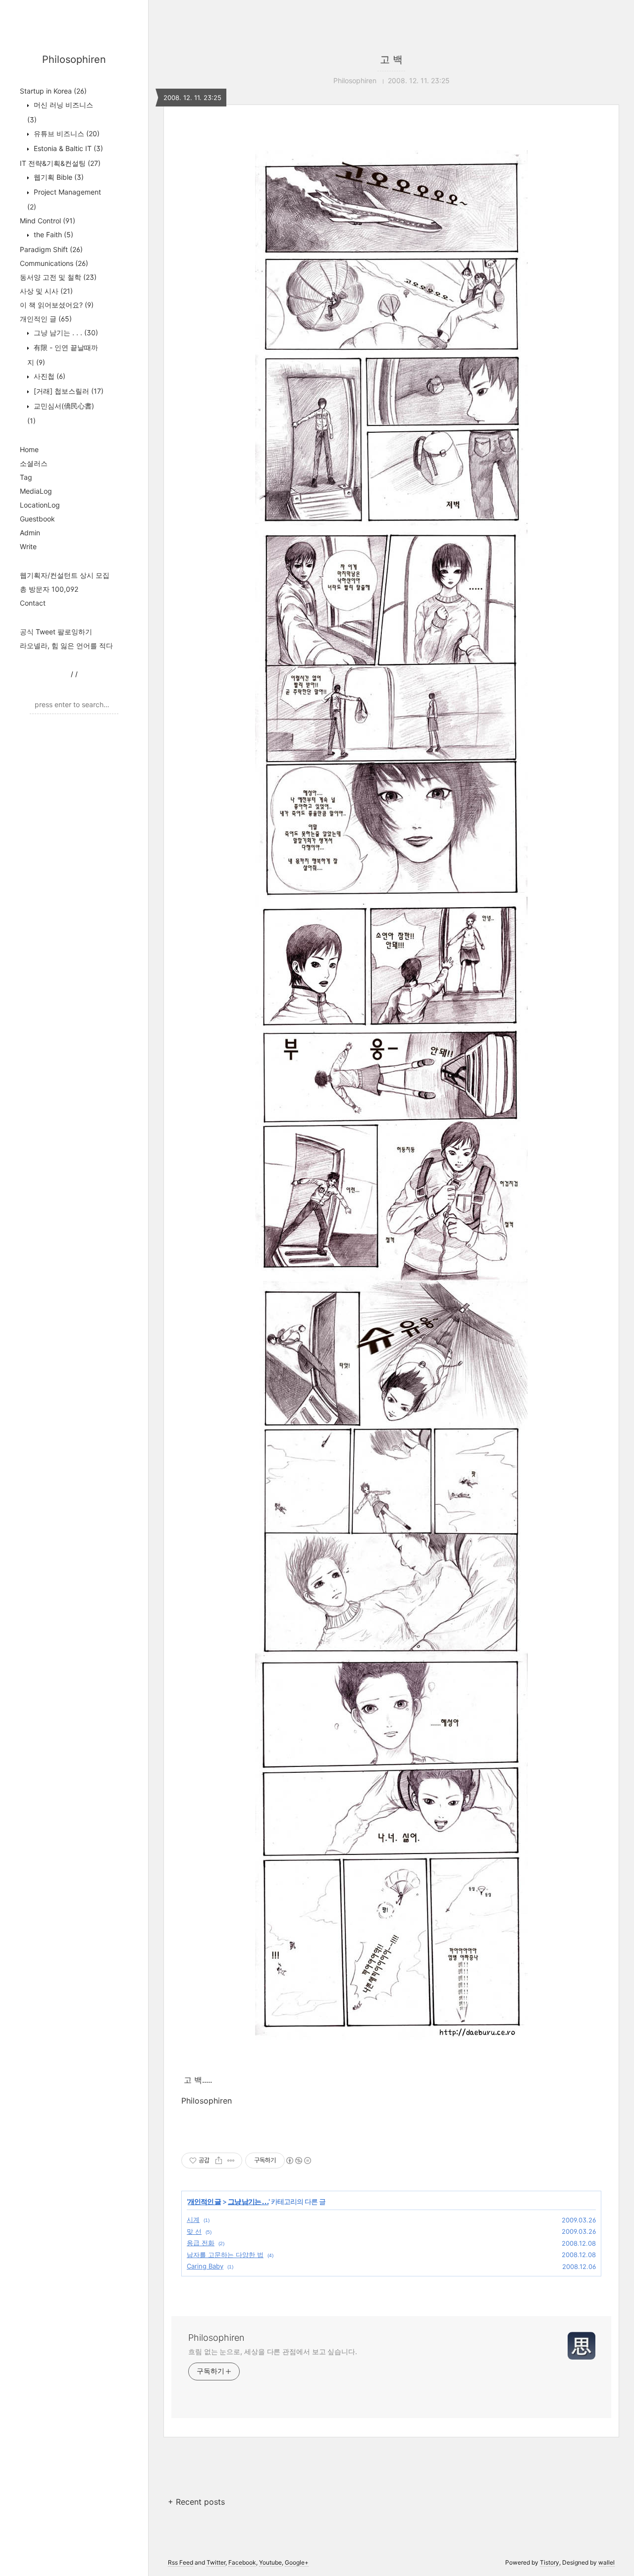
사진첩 (49, 376)
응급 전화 (201, 2243)
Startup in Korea (53, 91)
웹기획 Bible (58, 177)
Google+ (297, 2562)
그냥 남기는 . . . (65, 333)
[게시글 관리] (231, 2161)
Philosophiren (74, 59)
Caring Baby (205, 2266)
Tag (26, 477)
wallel (607, 2562)
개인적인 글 (46, 319)
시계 (193, 2219)
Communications (54, 263)
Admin (30, 533)
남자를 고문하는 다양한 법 (225, 2255)
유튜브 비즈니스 (66, 133)
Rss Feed (181, 2562)
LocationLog (40, 505)
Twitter (216, 2562)
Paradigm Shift (51, 249)
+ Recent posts (196, 2502)
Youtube (270, 2562)
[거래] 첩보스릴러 (68, 391)
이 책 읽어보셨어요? (57, 305)
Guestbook (37, 519)
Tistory (550, 2562)
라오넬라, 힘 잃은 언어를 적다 (66, 645)
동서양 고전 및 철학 (58, 277)
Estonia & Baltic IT (67, 148)
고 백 (391, 59)
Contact (33, 603)
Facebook (242, 2562)
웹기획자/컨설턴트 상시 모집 (65, 575)
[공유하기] (219, 2161)
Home (29, 449)
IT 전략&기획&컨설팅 (60, 163)
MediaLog (36, 491)
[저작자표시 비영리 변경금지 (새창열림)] (298, 2161)
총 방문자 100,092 (49, 589)
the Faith (53, 234)
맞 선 (194, 2231)
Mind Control (48, 221)
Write (28, 546)
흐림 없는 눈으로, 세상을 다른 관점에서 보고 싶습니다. (273, 2351)
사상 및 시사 (46, 291)
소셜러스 (34, 463)
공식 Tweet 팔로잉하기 (56, 632)
